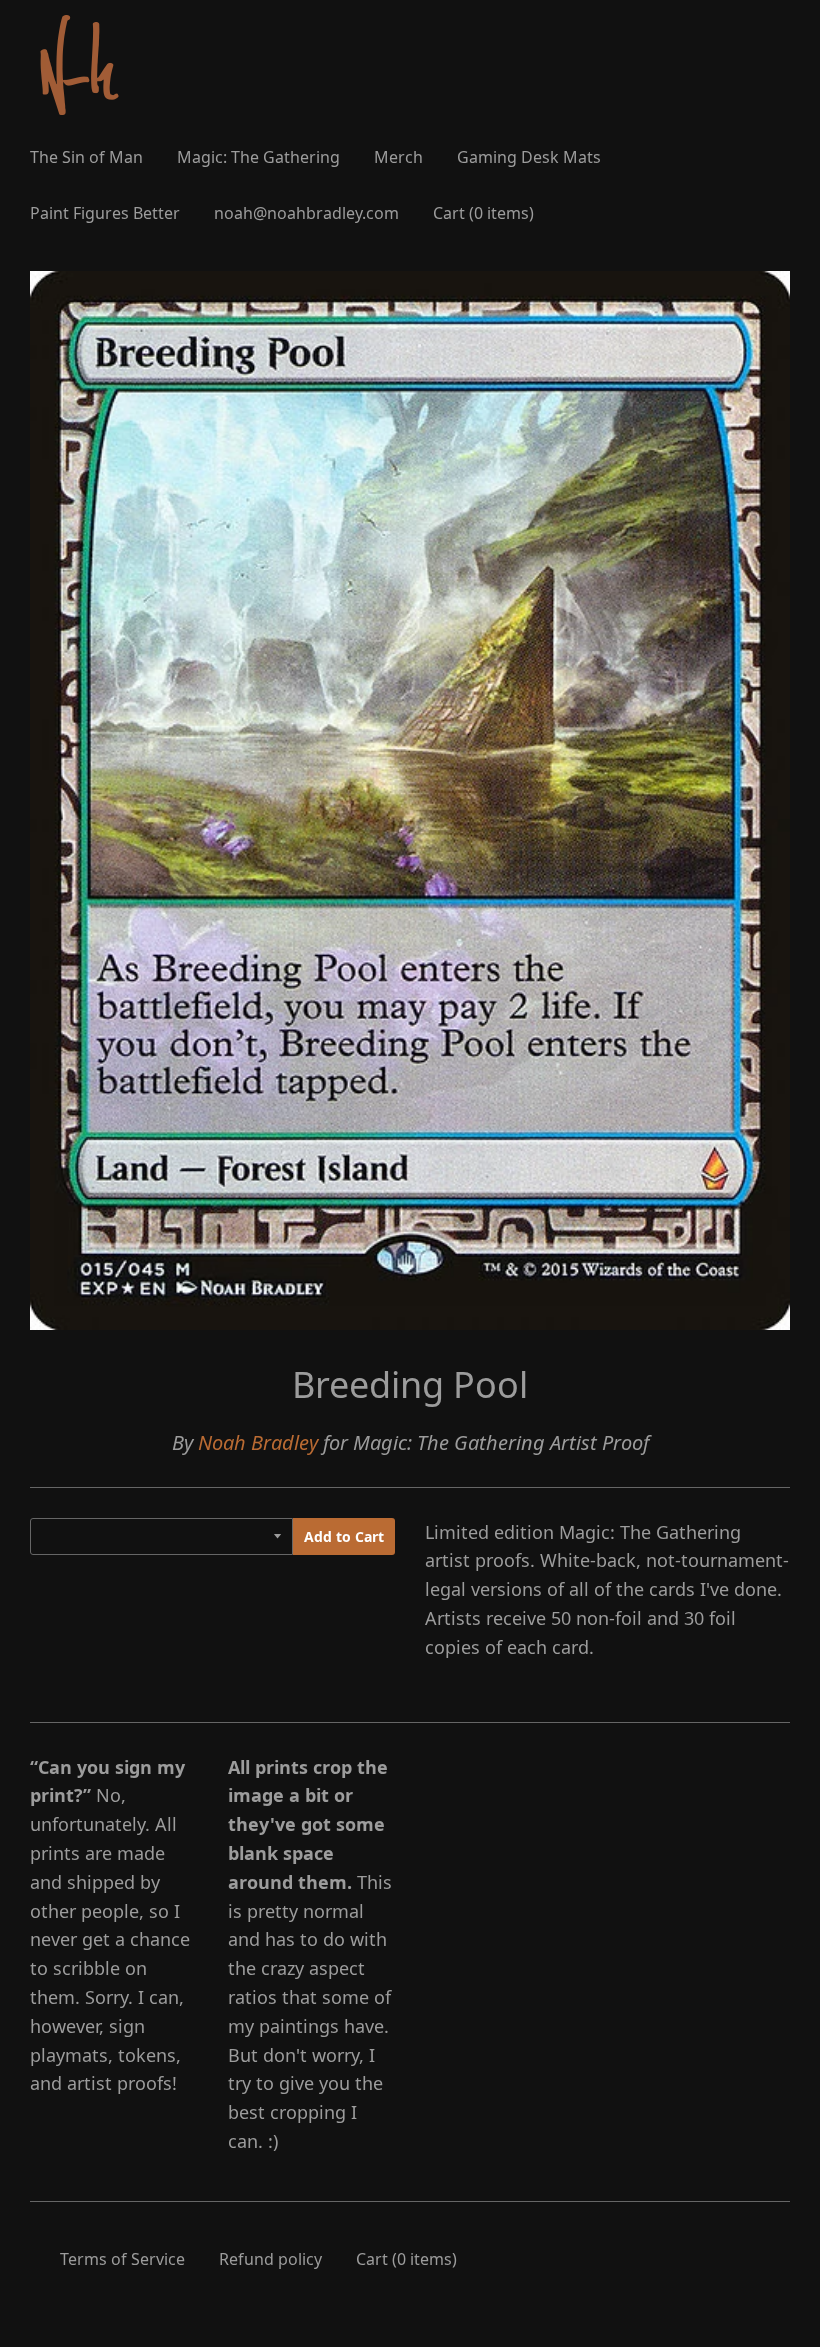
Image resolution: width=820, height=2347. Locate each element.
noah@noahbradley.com (306, 213)
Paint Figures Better (105, 213)
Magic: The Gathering (258, 157)
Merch (398, 157)
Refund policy (270, 2259)
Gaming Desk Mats (529, 157)
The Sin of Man (86, 157)
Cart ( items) (483, 213)
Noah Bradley (258, 1442)
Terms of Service (122, 2259)
